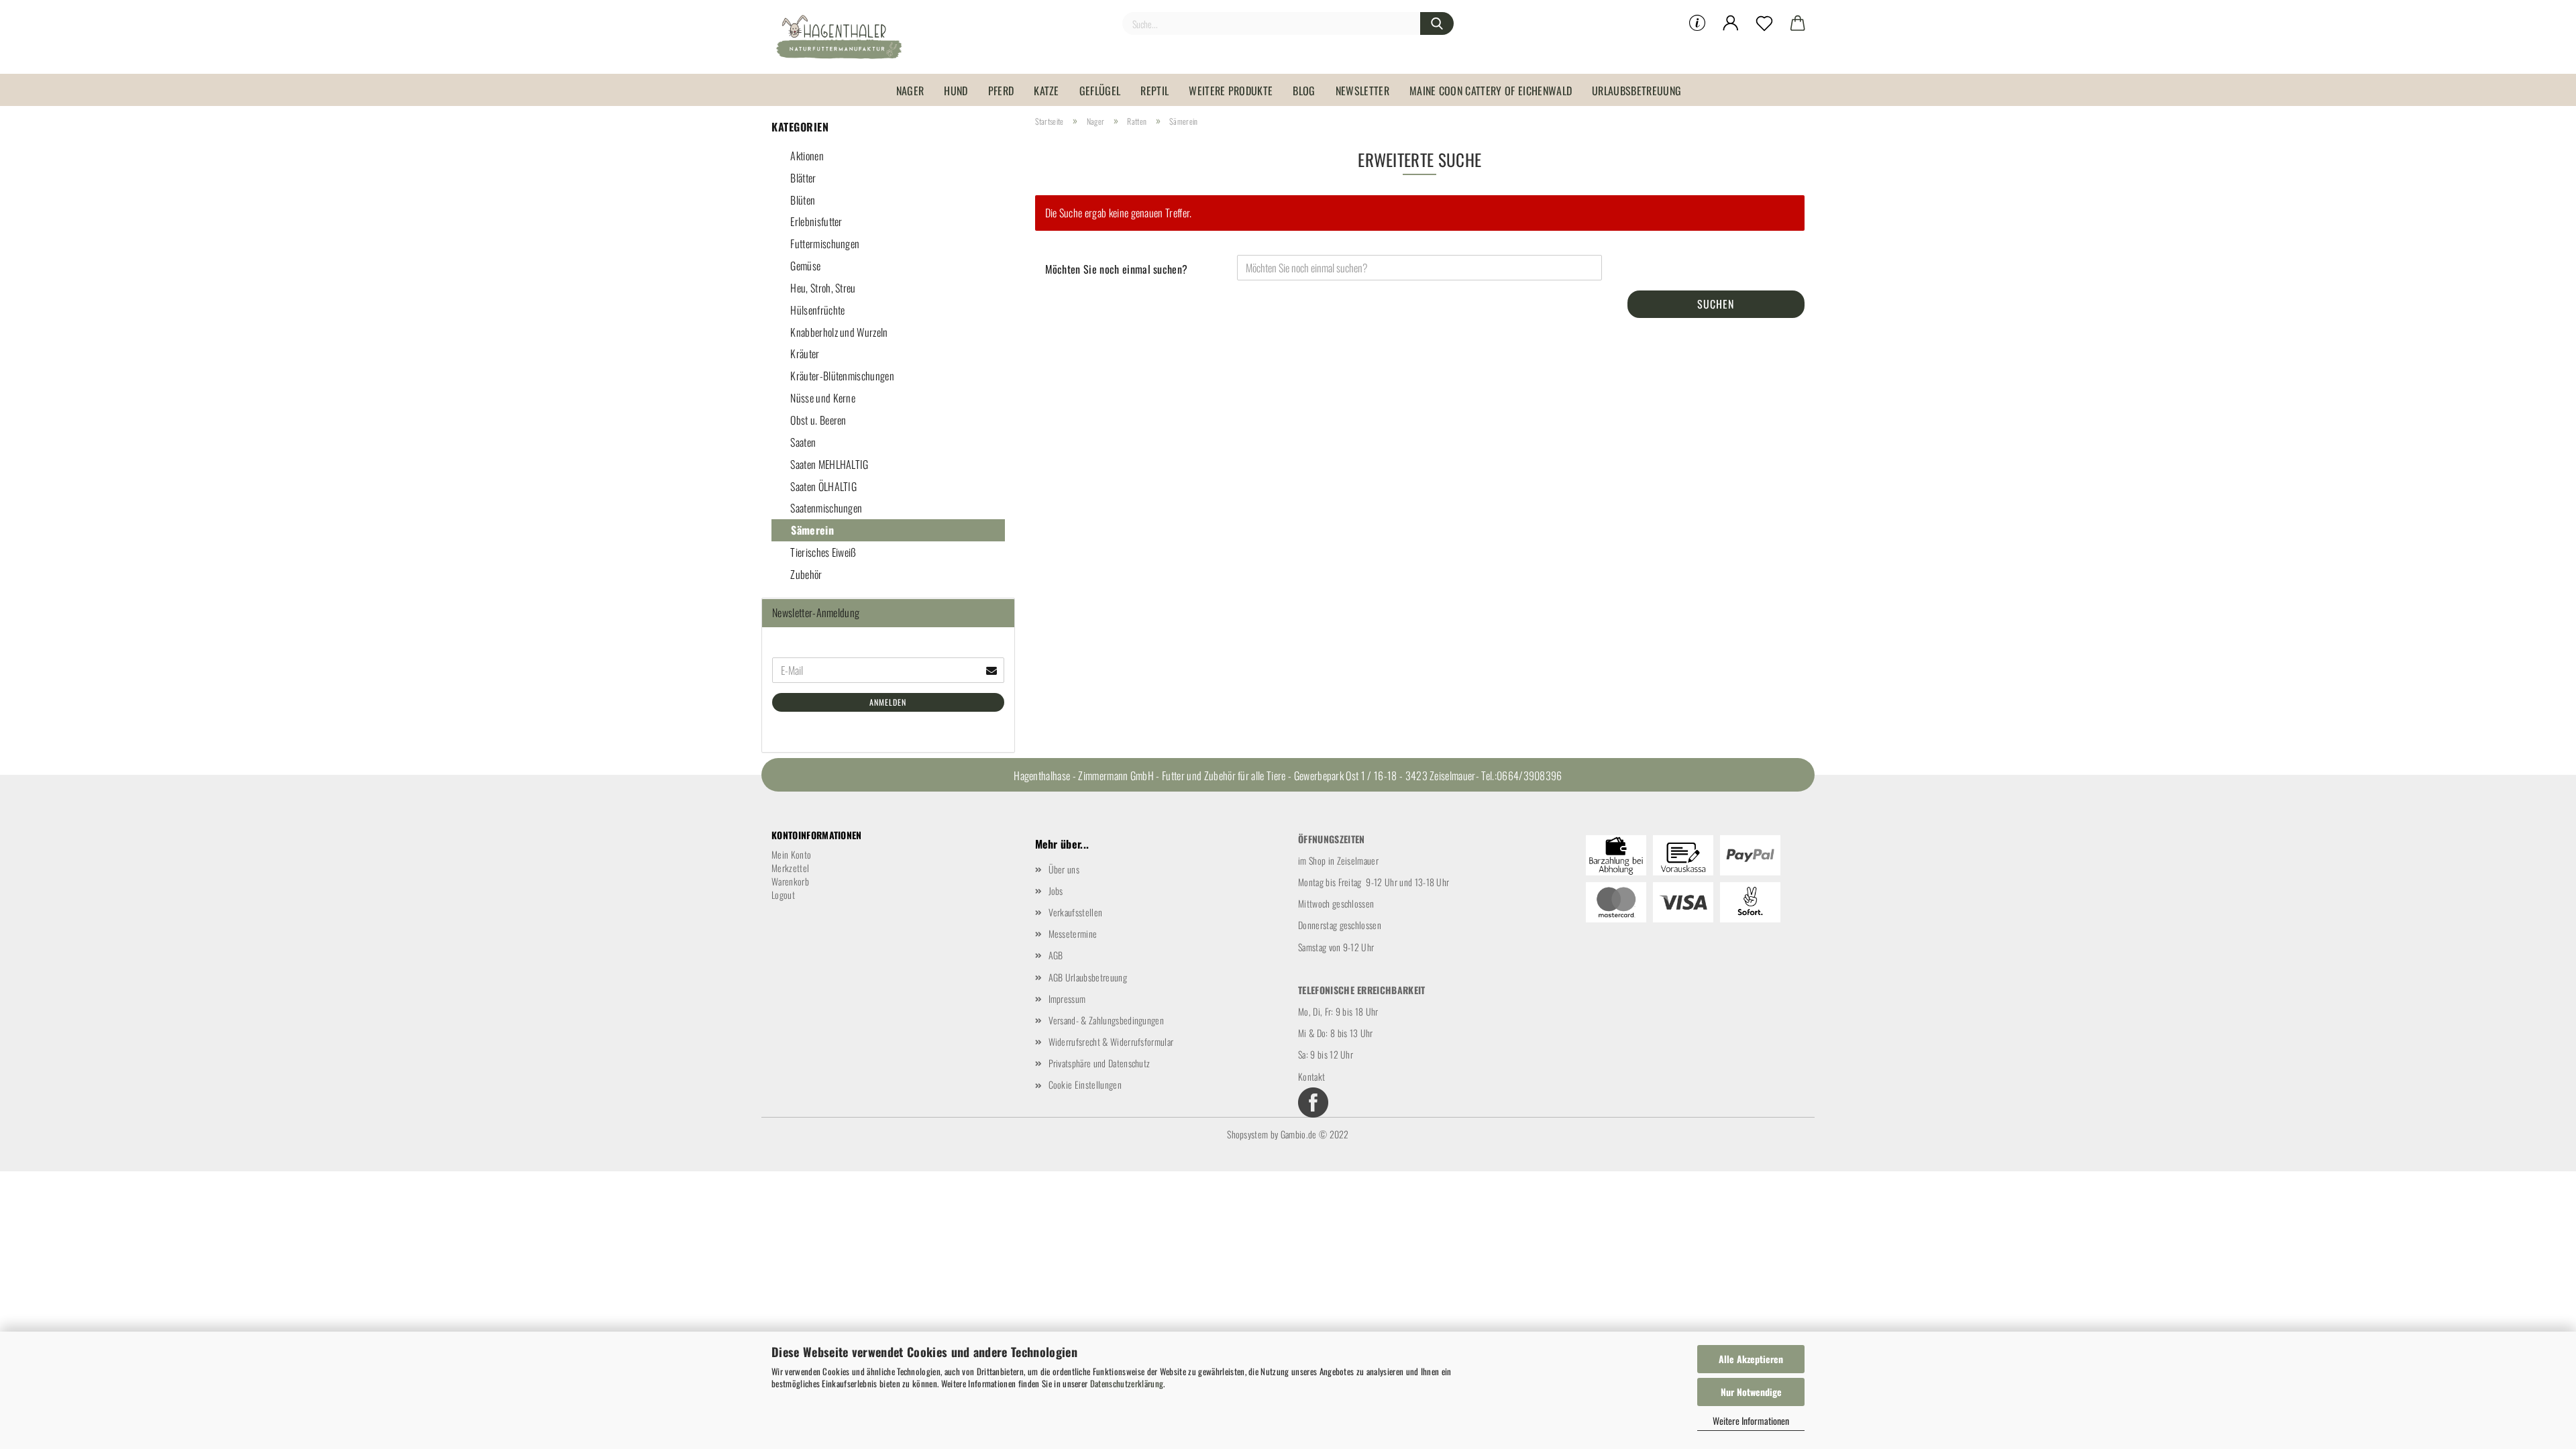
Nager (910, 91)
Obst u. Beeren (817, 420)
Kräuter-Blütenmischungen (841, 376)
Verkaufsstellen (1076, 912)
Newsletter (1362, 91)
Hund (956, 91)
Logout (783, 895)
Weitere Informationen (1751, 1420)
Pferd (1001, 91)
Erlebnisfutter (815, 221)
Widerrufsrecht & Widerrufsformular (1111, 1041)
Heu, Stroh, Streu (822, 288)
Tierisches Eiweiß (822, 552)
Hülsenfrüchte (816, 310)
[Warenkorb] (1798, 23)
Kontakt (1311, 1076)
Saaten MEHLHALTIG (828, 464)
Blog (1304, 91)
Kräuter (804, 354)
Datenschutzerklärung (1127, 1383)
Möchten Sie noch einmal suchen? (1117, 269)
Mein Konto (791, 854)
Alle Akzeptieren (1751, 1359)
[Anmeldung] (1731, 23)
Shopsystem (1247, 1134)
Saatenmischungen (825, 508)
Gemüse (804, 266)
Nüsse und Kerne (822, 398)
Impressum (1067, 999)
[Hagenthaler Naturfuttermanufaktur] (844, 37)
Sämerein (811, 530)
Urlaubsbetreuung (1636, 91)
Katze (1046, 91)
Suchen (1716, 304)
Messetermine (1073, 933)
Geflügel (1100, 91)
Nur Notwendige (1751, 1392)
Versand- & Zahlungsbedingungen (1107, 1020)
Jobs (1056, 891)
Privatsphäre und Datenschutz (1099, 1063)
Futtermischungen (824, 244)
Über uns (1064, 869)
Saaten (802, 442)
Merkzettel (790, 868)
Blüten (802, 200)
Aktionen (806, 156)
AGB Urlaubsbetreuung (1088, 977)
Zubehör (805, 574)
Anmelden (888, 702)
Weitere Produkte (1231, 91)
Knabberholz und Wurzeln (838, 332)
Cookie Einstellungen (1085, 1084)
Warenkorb (790, 881)
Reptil (1155, 91)
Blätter (802, 178)
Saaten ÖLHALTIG (822, 486)
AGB (1056, 955)
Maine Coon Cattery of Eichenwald (1491, 91)
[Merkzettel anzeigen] (1764, 23)
